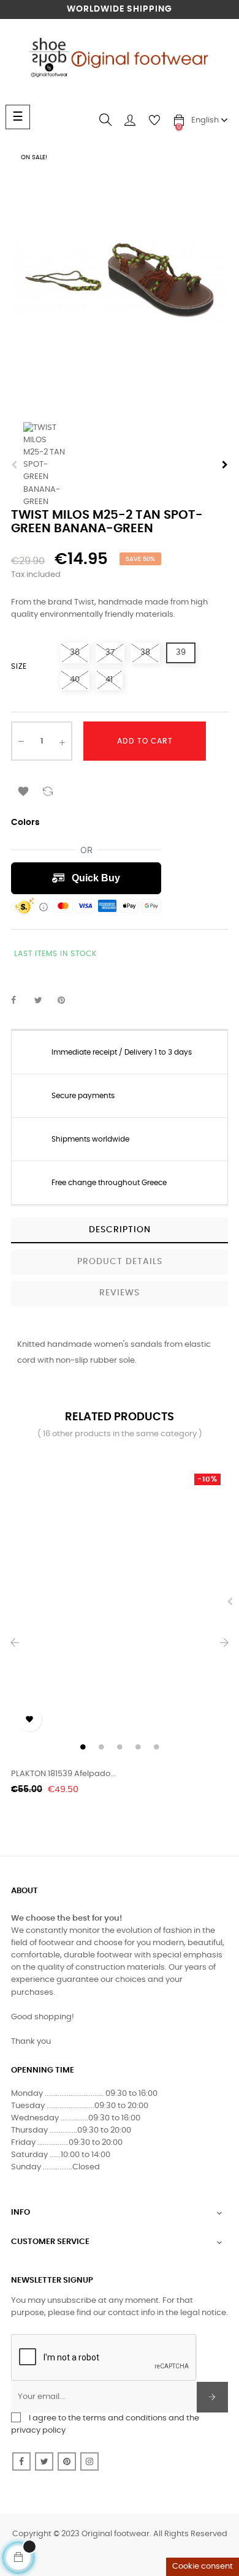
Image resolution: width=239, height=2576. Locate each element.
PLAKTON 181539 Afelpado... (63, 1774)
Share (20, 1001)
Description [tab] (120, 1230)
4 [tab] (138, 1747)
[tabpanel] (120, 1602)
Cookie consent (203, 2567)
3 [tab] (120, 1747)
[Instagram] (89, 2461)
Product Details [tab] (120, 1262)
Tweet (44, 1001)
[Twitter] (44, 2461)
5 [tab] (156, 1747)
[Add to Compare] (48, 789)
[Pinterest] (67, 2461)
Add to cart (145, 741)
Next (225, 465)
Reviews (120, 1293)
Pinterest (67, 1001)
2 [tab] (101, 1747)
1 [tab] (83, 1747)
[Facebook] (21, 2461)
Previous (14, 465)
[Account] (130, 120)
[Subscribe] (212, 2397)
